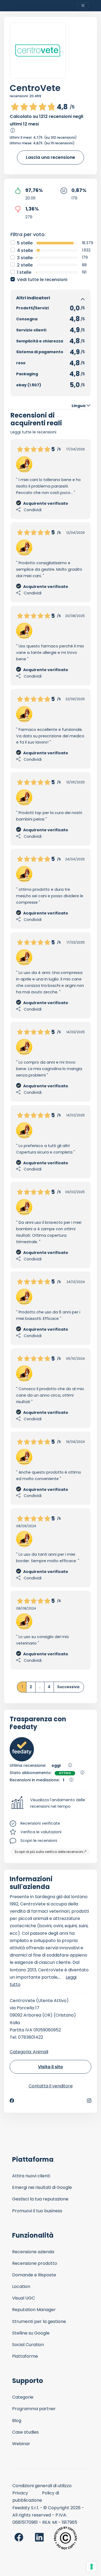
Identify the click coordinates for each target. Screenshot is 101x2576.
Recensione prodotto (35, 2263)
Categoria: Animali (29, 2052)
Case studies (25, 2432)
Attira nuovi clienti (31, 2176)
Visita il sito (50, 2067)
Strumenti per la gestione (39, 2321)
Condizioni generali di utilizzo (42, 2486)
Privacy (20, 2493)
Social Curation (28, 2345)
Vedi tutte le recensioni (42, 280)
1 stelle (24, 272)
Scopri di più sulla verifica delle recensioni (49, 1852)
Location (21, 2286)
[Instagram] (89, 2101)
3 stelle (25, 258)
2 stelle (25, 265)
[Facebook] (12, 2101)
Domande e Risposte (34, 2275)
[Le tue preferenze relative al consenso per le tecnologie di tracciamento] (92, 2567)
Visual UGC (24, 2298)
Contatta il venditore (51, 2086)
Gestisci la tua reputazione (40, 2199)
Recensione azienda (33, 2252)
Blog (17, 2421)
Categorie (23, 2397)
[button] (50, 1803)
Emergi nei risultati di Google (42, 2187)
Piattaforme (25, 2356)
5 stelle (25, 243)
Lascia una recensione (50, 157)
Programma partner (34, 2409)
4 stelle (25, 250)
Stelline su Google (31, 2333)
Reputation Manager (34, 2310)
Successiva (68, 1687)
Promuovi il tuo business (37, 2211)
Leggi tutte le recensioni (33, 432)
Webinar (21, 2444)
